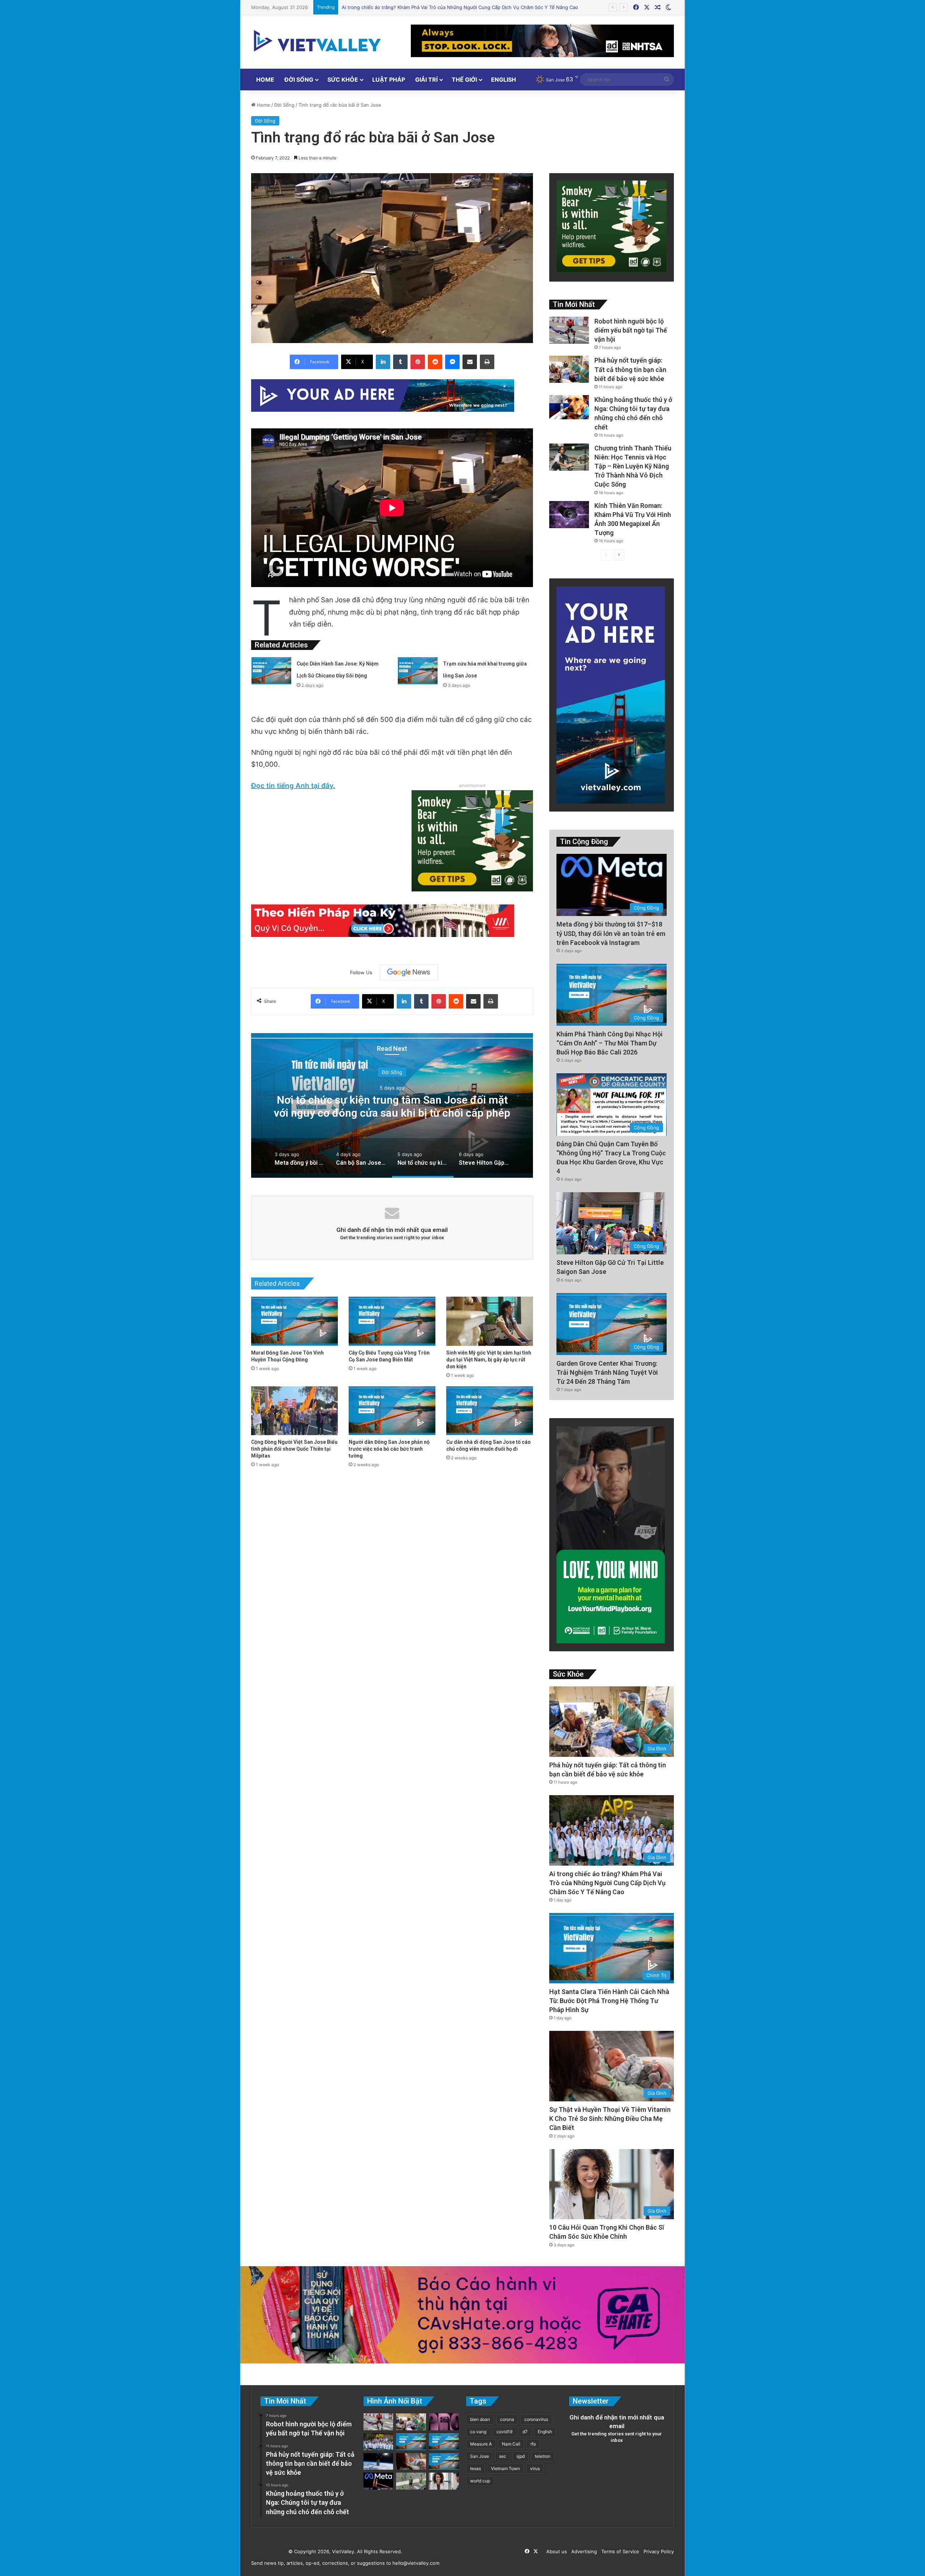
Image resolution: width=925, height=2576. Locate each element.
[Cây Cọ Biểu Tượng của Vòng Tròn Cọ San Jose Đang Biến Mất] (392, 1321)
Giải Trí (426, 80)
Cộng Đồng (392, 1072)
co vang (478, 2432)
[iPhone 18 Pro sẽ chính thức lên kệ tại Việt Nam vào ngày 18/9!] (444, 2422)
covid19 (504, 2432)
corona (507, 2419)
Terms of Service (619, 2551)
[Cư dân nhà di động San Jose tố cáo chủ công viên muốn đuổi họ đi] (490, 1411)
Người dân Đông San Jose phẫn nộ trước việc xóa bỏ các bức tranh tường (389, 1449)
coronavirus (536, 2419)
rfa (533, 2444)
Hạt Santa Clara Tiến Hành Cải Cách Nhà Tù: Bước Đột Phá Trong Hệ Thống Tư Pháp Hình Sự (609, 2001)
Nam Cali (511, 2444)
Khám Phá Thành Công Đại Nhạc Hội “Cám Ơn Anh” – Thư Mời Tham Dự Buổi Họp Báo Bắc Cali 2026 (610, 1043)
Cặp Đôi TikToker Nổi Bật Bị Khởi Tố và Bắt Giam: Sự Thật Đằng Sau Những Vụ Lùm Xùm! (440, 7)
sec (503, 2456)
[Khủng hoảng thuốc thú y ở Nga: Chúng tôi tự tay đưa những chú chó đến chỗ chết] (569, 407)
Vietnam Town (505, 2468)
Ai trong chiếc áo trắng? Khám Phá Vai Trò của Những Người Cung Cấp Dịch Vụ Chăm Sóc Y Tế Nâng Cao (607, 1883)
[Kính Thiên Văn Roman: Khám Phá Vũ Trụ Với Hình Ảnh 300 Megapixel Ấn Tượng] (569, 515)
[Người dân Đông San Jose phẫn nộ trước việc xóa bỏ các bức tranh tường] (392, 1411)
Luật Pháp (389, 80)
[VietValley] (318, 41)
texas (476, 2468)
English (504, 80)
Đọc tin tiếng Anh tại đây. (293, 786)
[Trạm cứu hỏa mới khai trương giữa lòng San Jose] (418, 671)
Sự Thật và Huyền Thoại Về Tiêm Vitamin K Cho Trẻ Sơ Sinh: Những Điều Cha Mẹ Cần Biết (610, 2119)
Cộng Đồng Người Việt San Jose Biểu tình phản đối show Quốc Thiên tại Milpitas (294, 1449)
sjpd (520, 2456)
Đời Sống (299, 80)
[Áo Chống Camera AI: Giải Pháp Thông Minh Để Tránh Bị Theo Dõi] (411, 2481)
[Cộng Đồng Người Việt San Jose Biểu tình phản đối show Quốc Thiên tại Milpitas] (294, 1411)
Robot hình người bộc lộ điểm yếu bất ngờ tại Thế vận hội (631, 330)
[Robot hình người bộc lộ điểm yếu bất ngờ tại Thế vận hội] (569, 330)
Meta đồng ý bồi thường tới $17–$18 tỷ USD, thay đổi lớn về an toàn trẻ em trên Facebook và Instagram (392, 1113)
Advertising (583, 2551)
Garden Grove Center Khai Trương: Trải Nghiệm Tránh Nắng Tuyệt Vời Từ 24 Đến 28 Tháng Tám (607, 1372)
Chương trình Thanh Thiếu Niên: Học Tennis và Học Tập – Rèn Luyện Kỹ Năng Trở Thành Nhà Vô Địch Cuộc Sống (633, 466)
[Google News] (409, 972)
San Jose (479, 2456)
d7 (525, 2432)
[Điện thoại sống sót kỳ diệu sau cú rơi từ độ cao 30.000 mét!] (378, 2462)
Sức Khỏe (343, 80)
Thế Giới (464, 80)
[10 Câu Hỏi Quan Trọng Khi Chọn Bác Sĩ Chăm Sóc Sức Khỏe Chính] (444, 2481)
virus (535, 2468)
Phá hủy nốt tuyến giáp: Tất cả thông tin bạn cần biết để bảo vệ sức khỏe (630, 369)
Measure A (481, 2444)
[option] (392, 1105)
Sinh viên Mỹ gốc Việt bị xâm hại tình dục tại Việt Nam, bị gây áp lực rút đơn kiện (489, 1360)
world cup (480, 2481)
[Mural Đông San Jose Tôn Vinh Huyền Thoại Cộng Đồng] (294, 1321)
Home (265, 80)
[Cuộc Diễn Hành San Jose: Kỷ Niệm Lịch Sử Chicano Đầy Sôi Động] (271, 671)
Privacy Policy (657, 2551)
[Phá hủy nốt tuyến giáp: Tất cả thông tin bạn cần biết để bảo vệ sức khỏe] (569, 369)
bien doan (480, 2419)
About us (555, 2551)
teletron (543, 2456)
